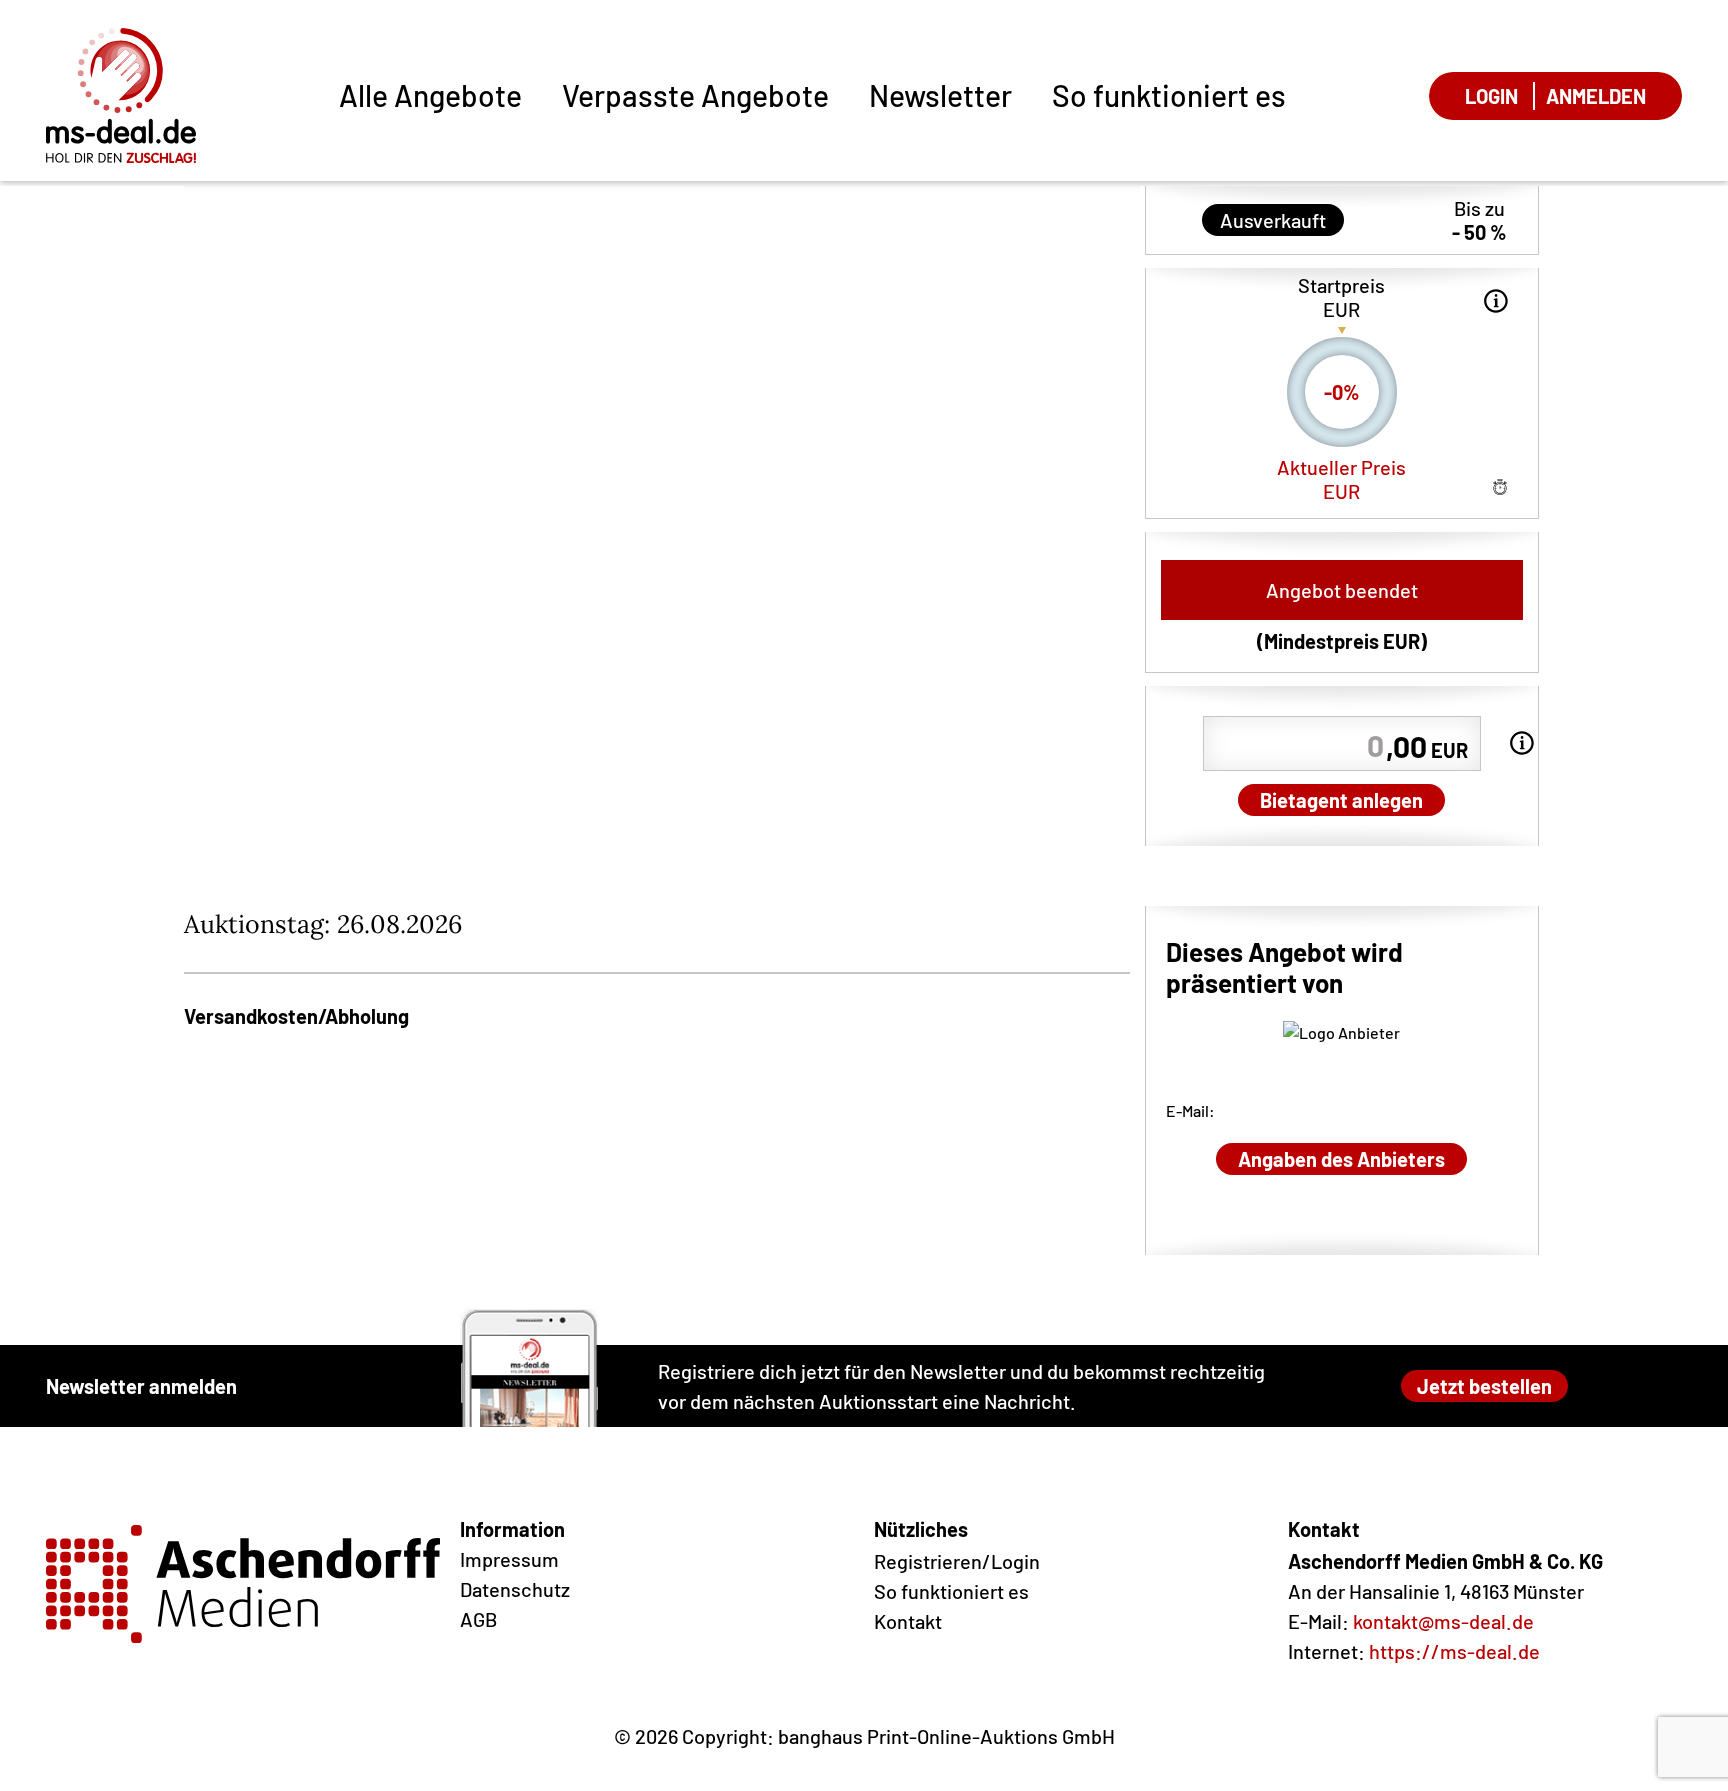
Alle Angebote (430, 95)
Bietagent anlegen (1341, 800)
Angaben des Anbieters (1341, 1159)
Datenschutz (515, 1589)
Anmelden (1596, 96)
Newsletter (940, 95)
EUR (1427, 746)
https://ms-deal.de (1454, 1651)
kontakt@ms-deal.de (1443, 1621)
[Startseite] (121, 95)
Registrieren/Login (957, 1561)
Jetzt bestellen (1484, 1386)
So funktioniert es (1169, 95)
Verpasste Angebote (695, 95)
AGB (478, 1619)
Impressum (509, 1559)
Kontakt (908, 1621)
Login (1491, 96)
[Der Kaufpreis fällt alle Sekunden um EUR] (1496, 301)
